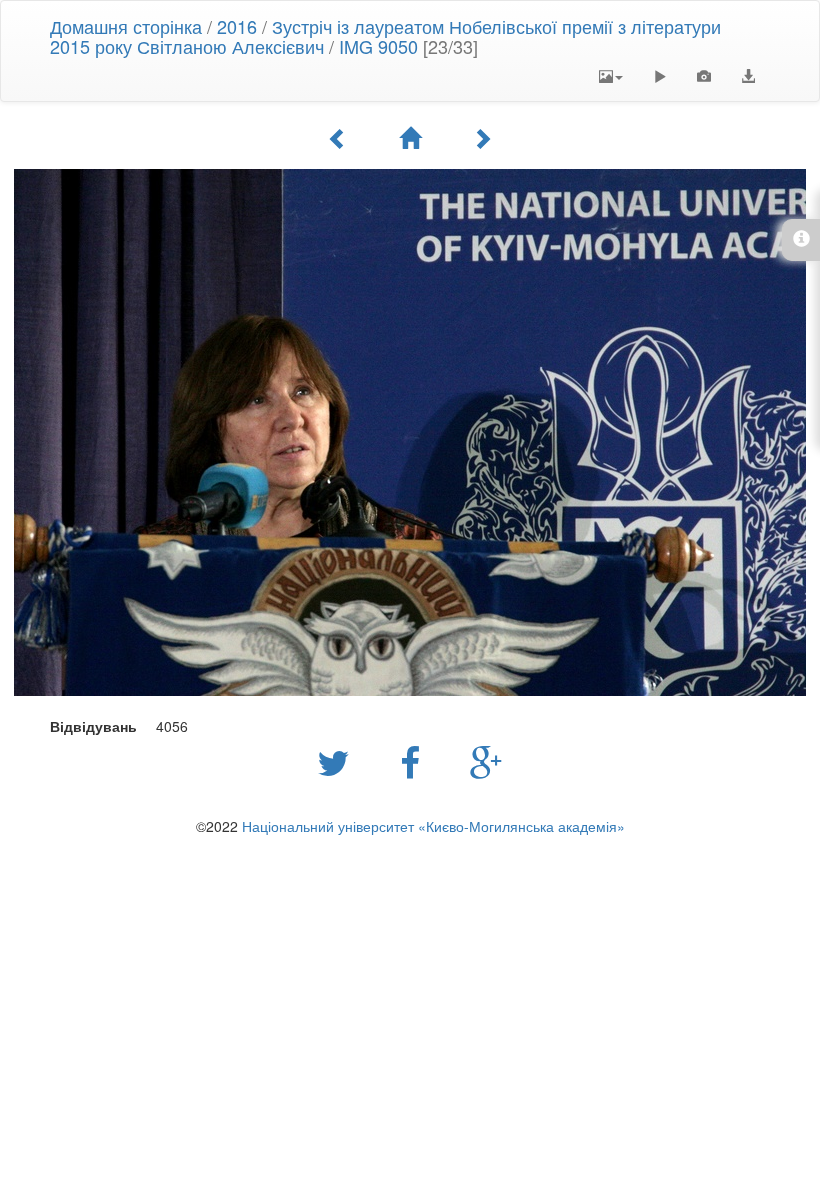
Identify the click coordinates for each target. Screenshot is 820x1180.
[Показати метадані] (704, 76)
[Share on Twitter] (338, 761)
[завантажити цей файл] (748, 76)
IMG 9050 (378, 46)
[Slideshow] (660, 76)
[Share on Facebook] (415, 761)
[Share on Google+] (486, 761)
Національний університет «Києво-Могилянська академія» (433, 826)
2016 (237, 26)
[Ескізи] (410, 138)
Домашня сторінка (126, 26)
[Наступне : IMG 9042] (482, 138)
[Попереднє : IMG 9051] (338, 138)
